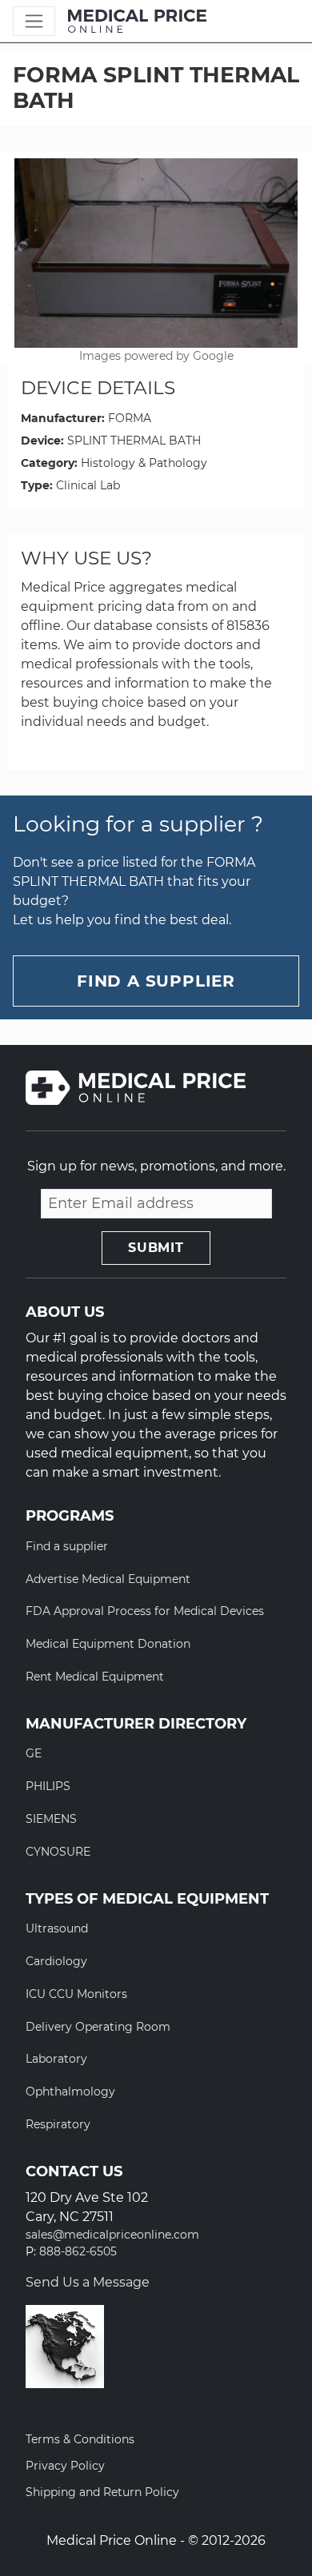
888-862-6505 (78, 2252)
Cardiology (56, 1961)
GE (34, 1753)
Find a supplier (67, 1546)
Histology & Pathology (144, 463)
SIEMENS (51, 1819)
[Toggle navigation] (34, 21)
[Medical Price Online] (137, 22)
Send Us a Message (88, 2282)
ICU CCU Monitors (76, 1994)
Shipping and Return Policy (102, 2492)
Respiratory (58, 2124)
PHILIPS (48, 1786)
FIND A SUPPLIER (156, 981)
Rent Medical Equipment (95, 1677)
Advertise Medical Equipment (108, 1579)
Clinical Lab (88, 485)
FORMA (130, 418)
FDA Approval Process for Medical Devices (145, 1611)
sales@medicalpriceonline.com (112, 2235)
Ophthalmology (70, 2092)
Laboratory (56, 2059)
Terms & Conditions (80, 2439)
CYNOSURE (58, 1852)
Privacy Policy (65, 2466)
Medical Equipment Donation (108, 1644)
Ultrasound (57, 1928)
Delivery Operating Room (98, 2027)
